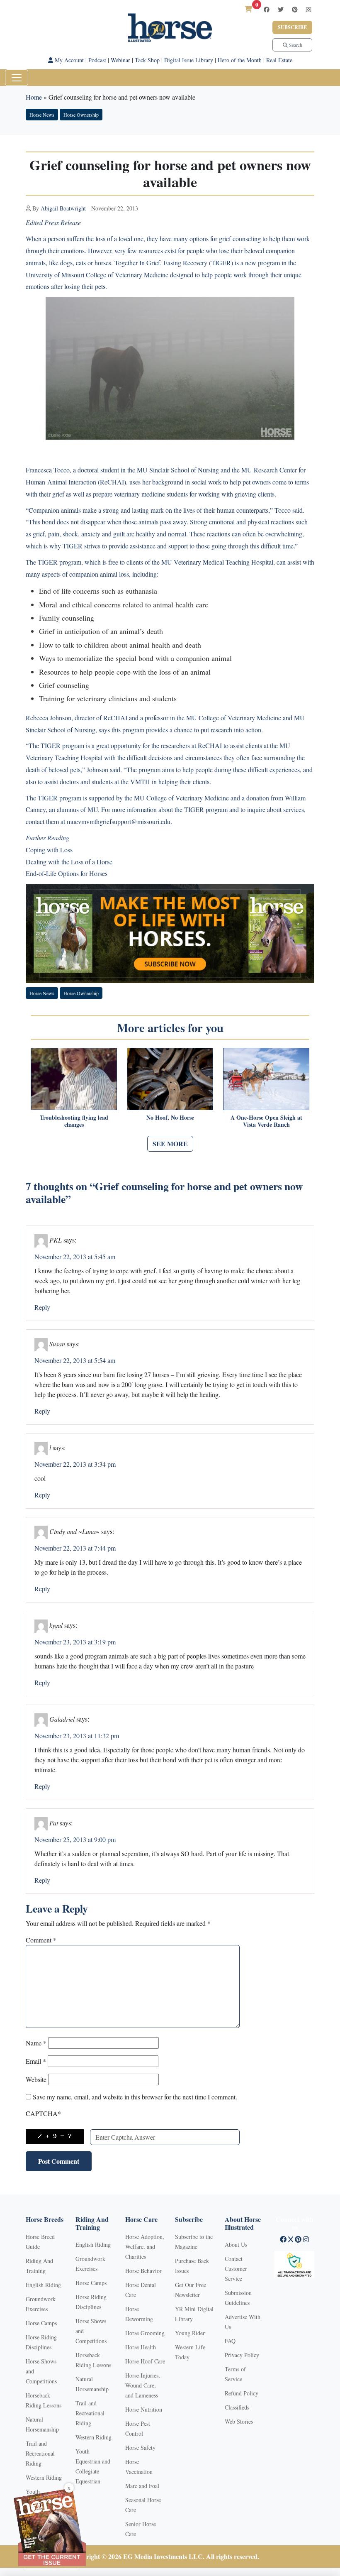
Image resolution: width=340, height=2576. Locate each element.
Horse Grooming (145, 2333)
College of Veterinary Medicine (127, 275)
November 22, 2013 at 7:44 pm (75, 1548)
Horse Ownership (81, 115)
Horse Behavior (143, 2271)
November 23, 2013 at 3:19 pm (75, 1642)
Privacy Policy (242, 2355)
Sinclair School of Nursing (184, 470)
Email (36, 2061)
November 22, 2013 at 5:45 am (75, 1256)
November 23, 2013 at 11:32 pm (77, 1736)
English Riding (43, 2285)
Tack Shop (147, 60)
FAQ (230, 2341)
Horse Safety (140, 2448)
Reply (42, 1307)
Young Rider (190, 2333)
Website (36, 2079)
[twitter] (281, 9)
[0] (248, 9)
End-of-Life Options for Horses (67, 873)
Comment (41, 1940)
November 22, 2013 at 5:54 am (75, 1360)
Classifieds (237, 2407)
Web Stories (239, 2421)
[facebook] (267, 9)
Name (36, 2043)
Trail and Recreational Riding (40, 2453)
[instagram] (308, 9)
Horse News (42, 115)
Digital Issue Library (189, 60)
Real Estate (279, 60)
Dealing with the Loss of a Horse (69, 862)
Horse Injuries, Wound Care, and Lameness (143, 2385)
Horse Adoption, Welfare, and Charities (145, 2247)
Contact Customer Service (236, 2269)
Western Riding (44, 2477)
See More (170, 1144)
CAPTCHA (43, 2113)
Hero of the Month (240, 60)
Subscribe (292, 27)
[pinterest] (295, 9)
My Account (68, 60)
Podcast (97, 60)
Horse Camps (41, 2323)
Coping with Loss (49, 850)
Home (34, 97)
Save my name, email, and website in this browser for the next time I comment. (135, 2097)
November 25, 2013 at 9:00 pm (75, 1839)
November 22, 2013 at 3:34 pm (75, 1464)
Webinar (120, 60)
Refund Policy (242, 2393)
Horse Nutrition (144, 2409)
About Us (236, 2245)
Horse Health (141, 2347)
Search (295, 45)
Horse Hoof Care (145, 2361)
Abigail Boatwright (63, 208)
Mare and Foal (142, 2486)
